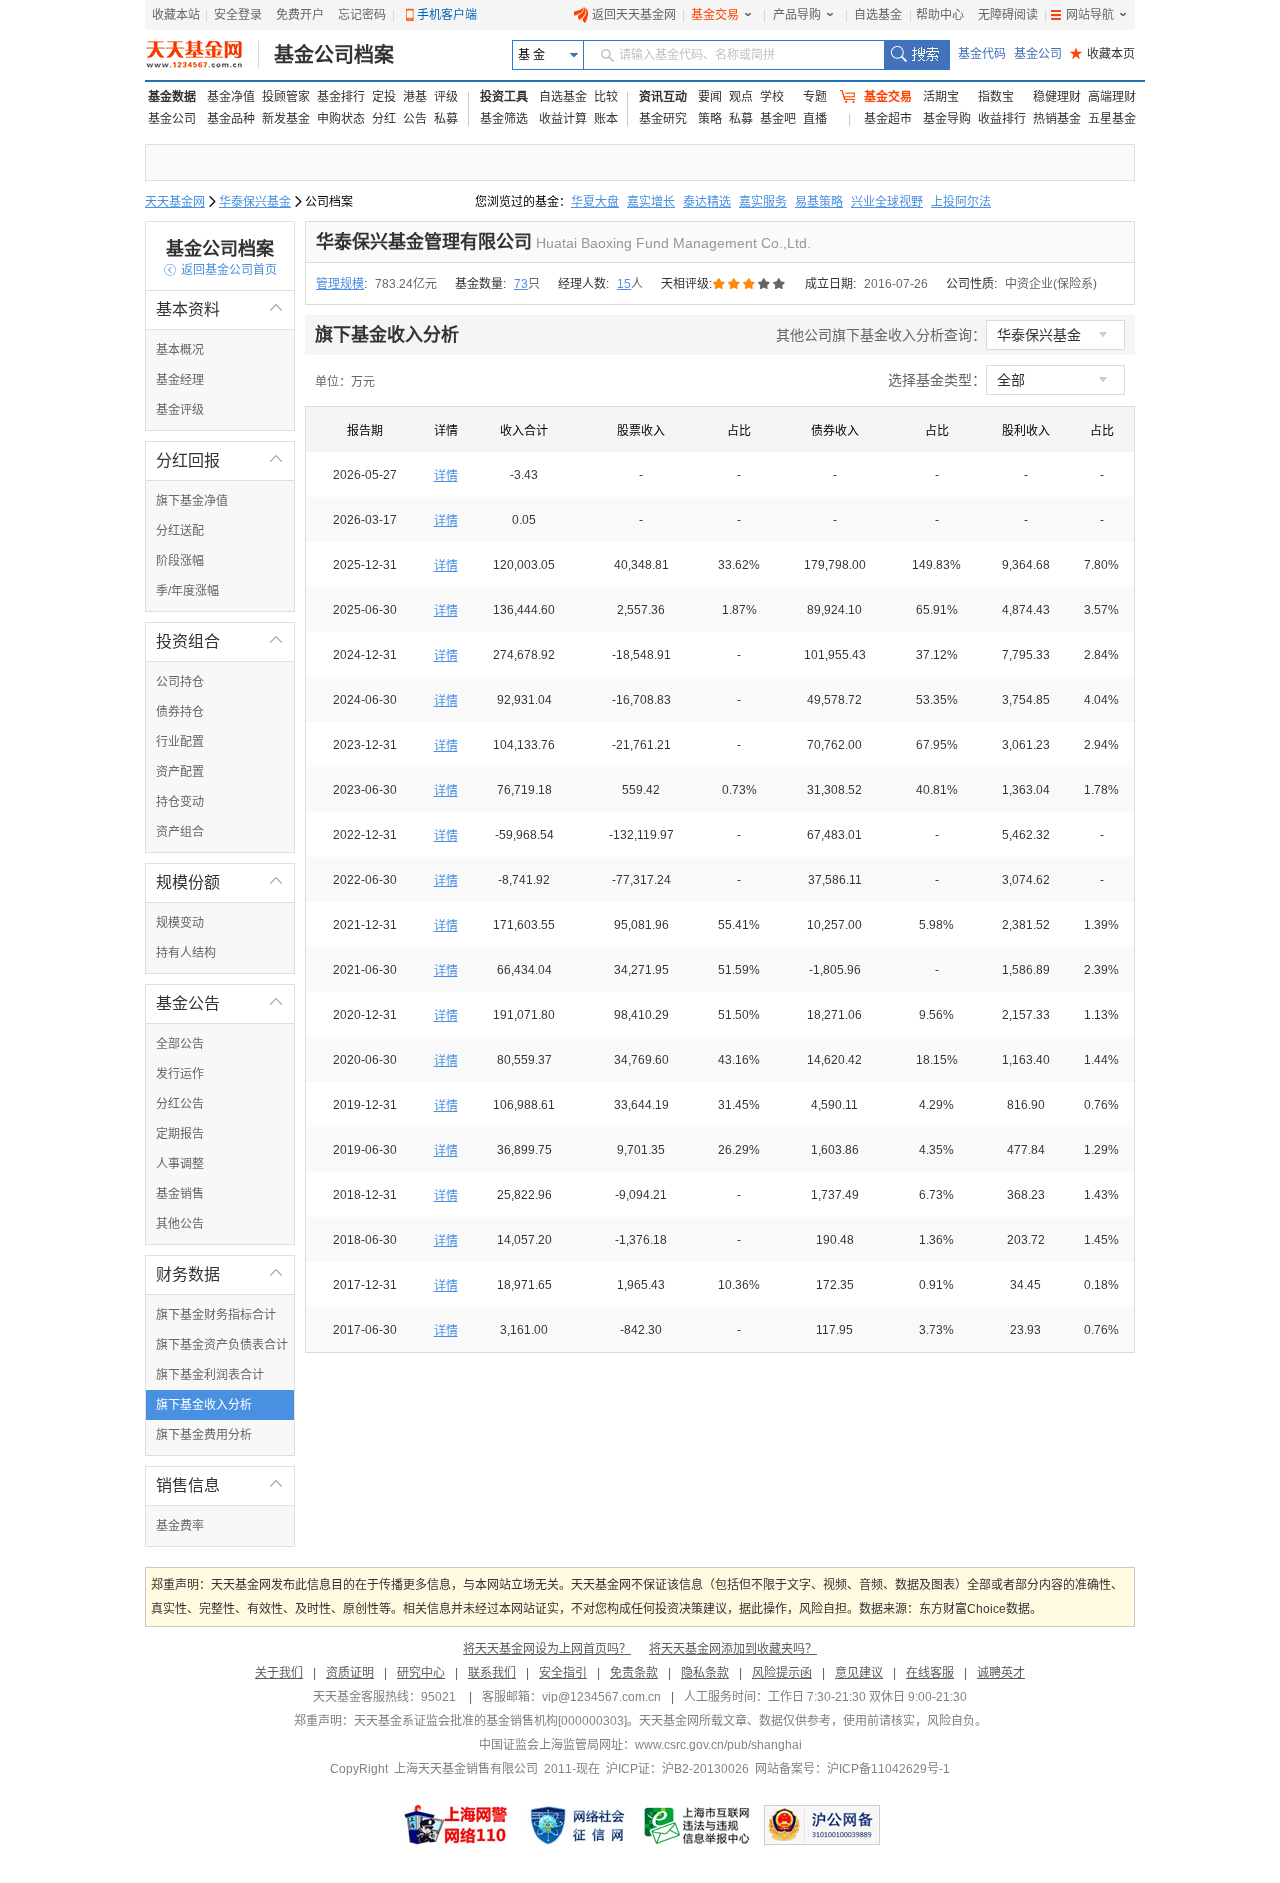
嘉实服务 (763, 202)
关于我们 (279, 1673)
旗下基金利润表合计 (210, 1375)
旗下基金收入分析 (204, 1405)
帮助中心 (940, 15)
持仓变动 (180, 802)
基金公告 (220, 1003)
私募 (446, 119)
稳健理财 (1057, 97)
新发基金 (286, 119)
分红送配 (180, 531)
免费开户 (300, 15)
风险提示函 (782, 1673)
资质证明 (350, 1673)
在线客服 (930, 1673)
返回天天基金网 (634, 15)
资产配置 (180, 772)
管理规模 (340, 284)
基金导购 (947, 119)
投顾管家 (286, 97)
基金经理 (180, 380)
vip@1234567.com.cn (601, 1697)
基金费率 (180, 1526)
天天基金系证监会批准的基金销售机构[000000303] (490, 1721)
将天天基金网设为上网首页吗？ (547, 1649)
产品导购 (797, 15)
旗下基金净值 (192, 501)
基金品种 (231, 119)
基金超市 (888, 119)
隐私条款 (705, 1673)
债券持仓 (180, 712)
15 (624, 284)
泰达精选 (707, 202)
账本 (606, 119)
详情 (446, 476)
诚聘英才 (1001, 1673)
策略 (710, 119)
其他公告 (180, 1224)
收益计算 (563, 119)
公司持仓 (180, 682)
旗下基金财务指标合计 (216, 1315)
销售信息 (220, 1485)
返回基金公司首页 (220, 270)
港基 (415, 97)
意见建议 (859, 1673)
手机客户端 (447, 15)
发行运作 (180, 1074)
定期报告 (180, 1134)
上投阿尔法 (961, 202)
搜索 (916, 55)
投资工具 (504, 97)
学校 (772, 97)
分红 (384, 119)
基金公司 (1038, 54)
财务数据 (220, 1274)
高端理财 (1112, 97)
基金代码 (982, 54)
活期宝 (941, 97)
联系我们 (492, 1673)
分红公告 (180, 1104)
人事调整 (180, 1164)
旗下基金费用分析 (204, 1435)
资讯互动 (663, 97)
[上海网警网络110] (456, 1825)
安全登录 (238, 15)
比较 (606, 97)
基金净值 (231, 97)
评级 (446, 97)
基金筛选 (504, 119)
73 (521, 284)
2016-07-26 (896, 284)
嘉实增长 (651, 202)
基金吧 (778, 119)
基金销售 (180, 1194)
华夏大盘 (595, 202)
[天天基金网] (202, 55)
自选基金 (878, 15)
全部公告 (180, 1044)
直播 (815, 119)
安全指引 (563, 1673)
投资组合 (220, 641)
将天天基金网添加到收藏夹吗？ (733, 1649)
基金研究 (663, 119)
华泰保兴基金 (255, 202)
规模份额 (220, 882)
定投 (384, 97)
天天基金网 (175, 202)
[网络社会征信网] (577, 1825)
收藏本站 (176, 15)
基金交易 (715, 15)
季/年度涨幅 (187, 591)
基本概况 (180, 350)
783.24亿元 (406, 284)
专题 (815, 97)
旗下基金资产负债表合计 (222, 1345)
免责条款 (634, 1673)
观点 (741, 97)
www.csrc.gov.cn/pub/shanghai (718, 1745)
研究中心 (421, 1673)
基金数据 (172, 97)
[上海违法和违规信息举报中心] (698, 1825)
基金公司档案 (334, 55)
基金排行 (341, 97)
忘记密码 (362, 15)
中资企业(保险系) (1051, 284)
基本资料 (220, 309)
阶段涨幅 (180, 561)
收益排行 (1002, 119)
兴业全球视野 (887, 202)
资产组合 (180, 832)
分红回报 (220, 460)
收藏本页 (1102, 54)
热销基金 (1057, 119)
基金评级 (180, 410)
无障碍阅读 (1008, 15)
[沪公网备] (822, 1825)
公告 (415, 119)
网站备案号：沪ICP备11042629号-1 (852, 1769)
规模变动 (180, 923)
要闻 (710, 97)
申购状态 (341, 119)
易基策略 (819, 202)
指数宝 (996, 97)
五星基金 (1112, 119)
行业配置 (180, 742)
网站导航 (1090, 15)
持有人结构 (186, 953)
